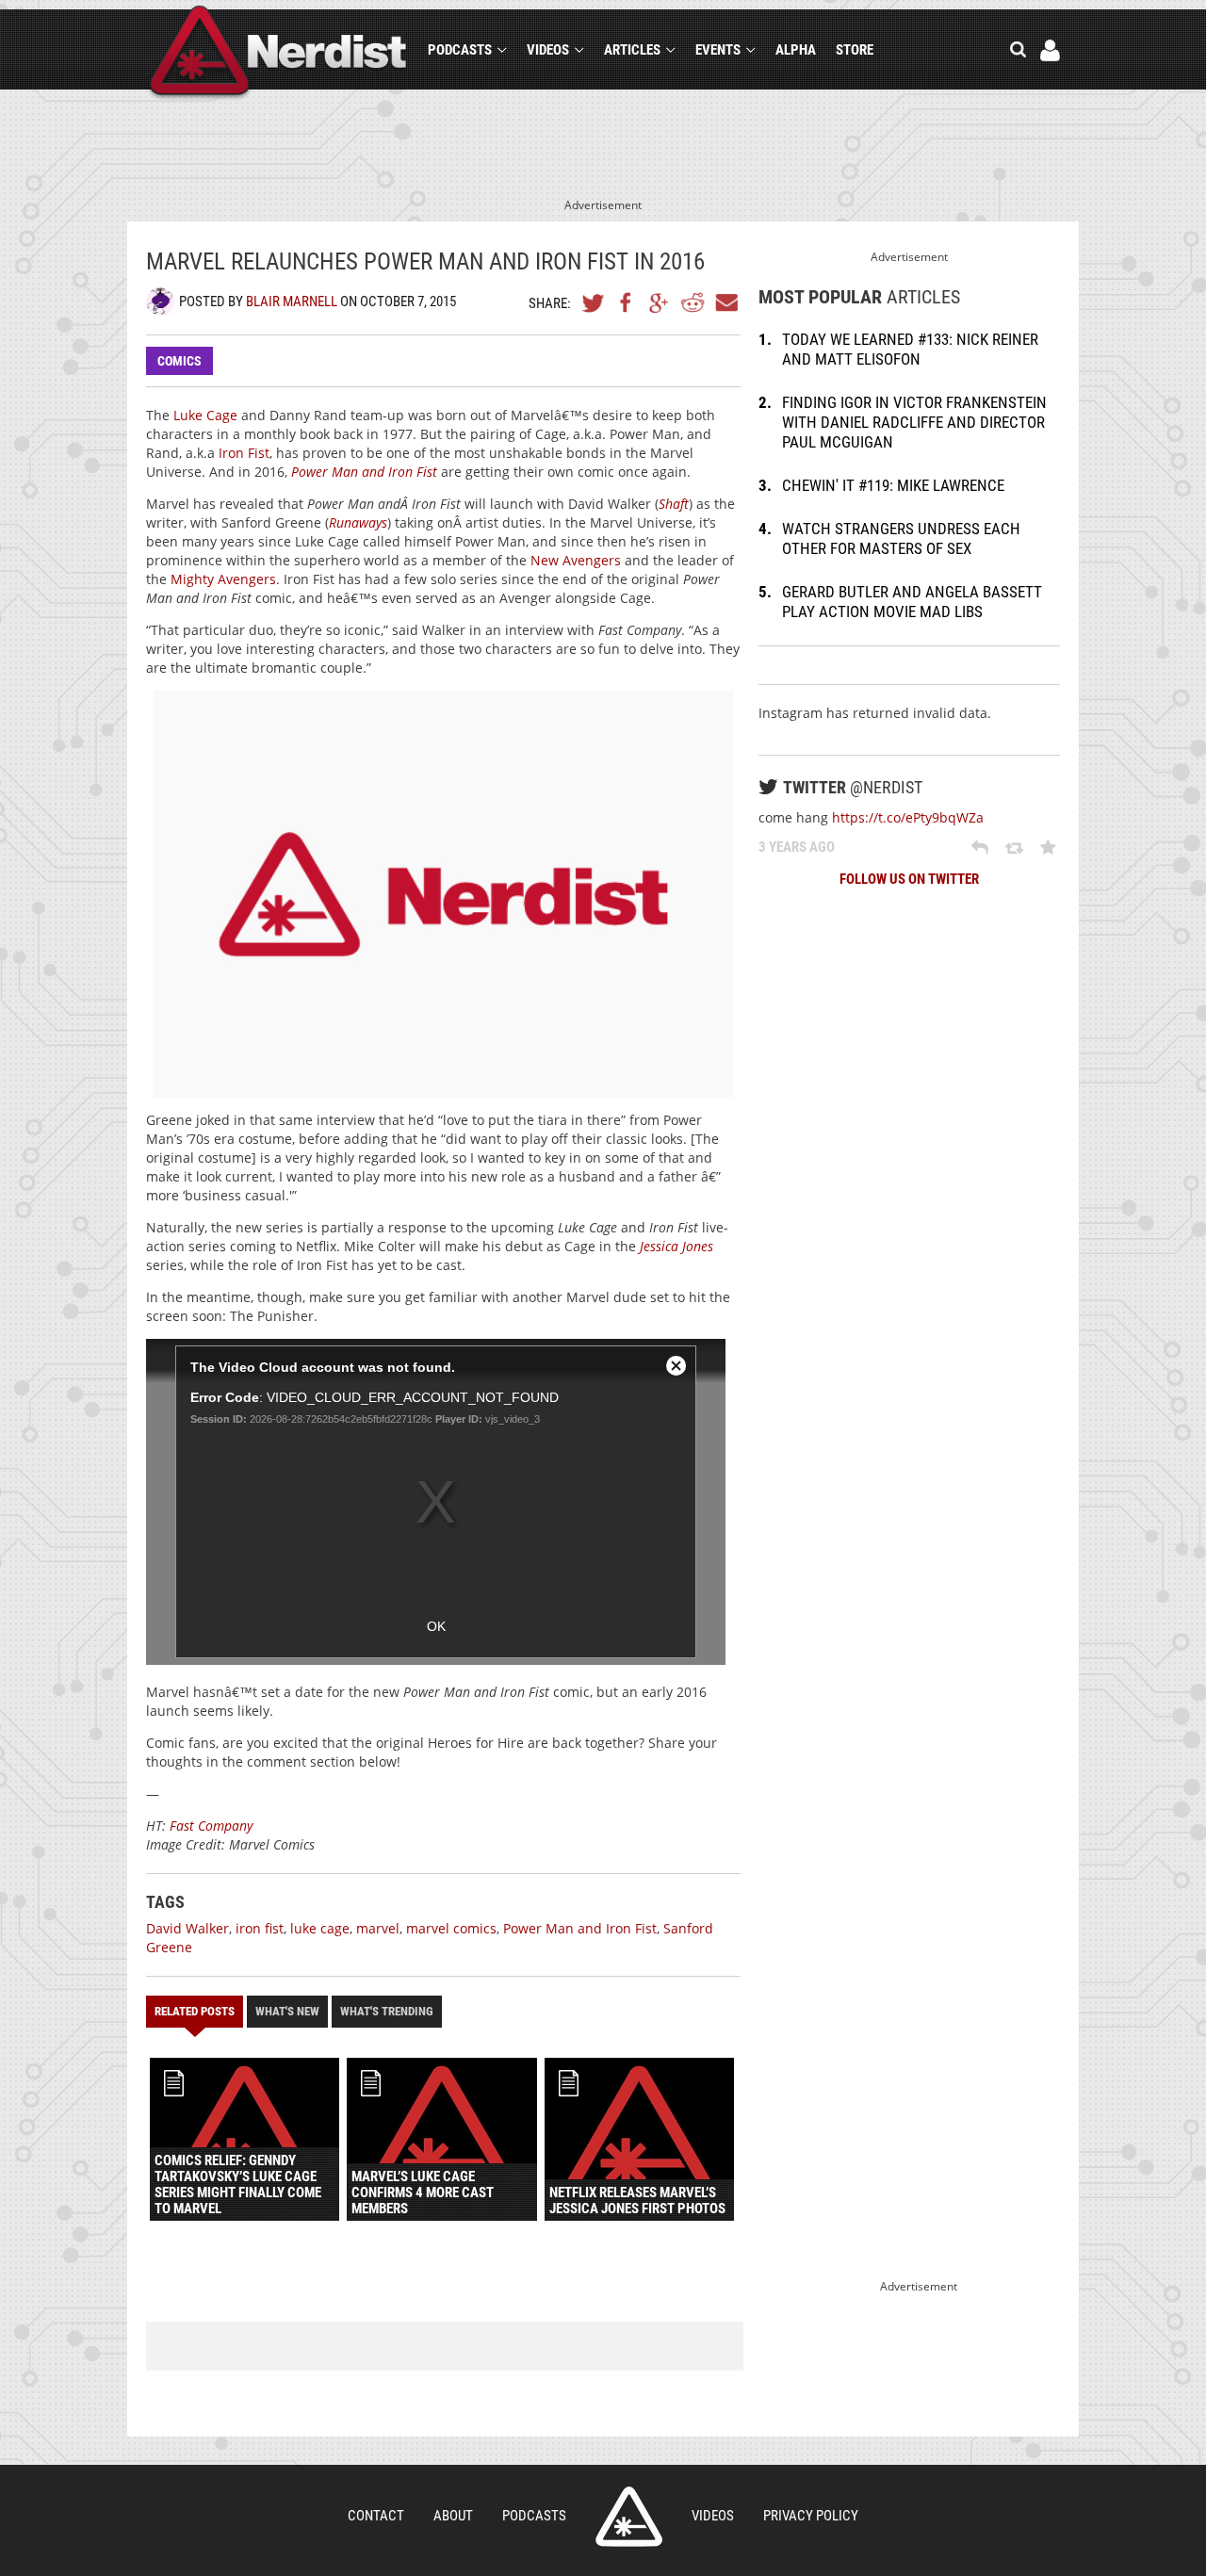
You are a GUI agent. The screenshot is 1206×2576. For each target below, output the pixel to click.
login (1050, 50)
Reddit (693, 302)
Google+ (660, 302)
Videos (548, 50)
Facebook (627, 302)
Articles (632, 50)
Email (725, 302)
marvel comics (451, 1928)
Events (718, 50)
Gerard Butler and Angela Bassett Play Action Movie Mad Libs (912, 602)
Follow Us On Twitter (909, 879)
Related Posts (195, 2011)
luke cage (320, 1928)
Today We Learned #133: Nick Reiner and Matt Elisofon (910, 349)
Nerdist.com (629, 2517)
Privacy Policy (811, 2516)
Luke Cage (205, 415)
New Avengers (576, 560)
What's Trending (387, 2011)
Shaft (674, 504)
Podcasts (460, 50)
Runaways (358, 522)
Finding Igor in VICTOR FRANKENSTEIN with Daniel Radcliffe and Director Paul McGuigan (914, 422)
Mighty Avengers (223, 579)
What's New (287, 2011)
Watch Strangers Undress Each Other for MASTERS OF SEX (901, 538)
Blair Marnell (292, 302)
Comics (179, 361)
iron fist (260, 1928)
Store (855, 50)
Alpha (796, 50)
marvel (378, 1928)
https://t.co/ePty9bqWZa (908, 817)
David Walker (187, 1928)
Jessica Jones (676, 1246)
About (453, 2516)
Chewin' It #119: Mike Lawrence (893, 485)
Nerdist (278, 53)
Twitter (594, 302)
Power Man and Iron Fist (364, 472)
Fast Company (211, 1826)
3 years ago (797, 847)
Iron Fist (244, 453)
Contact (376, 2516)
